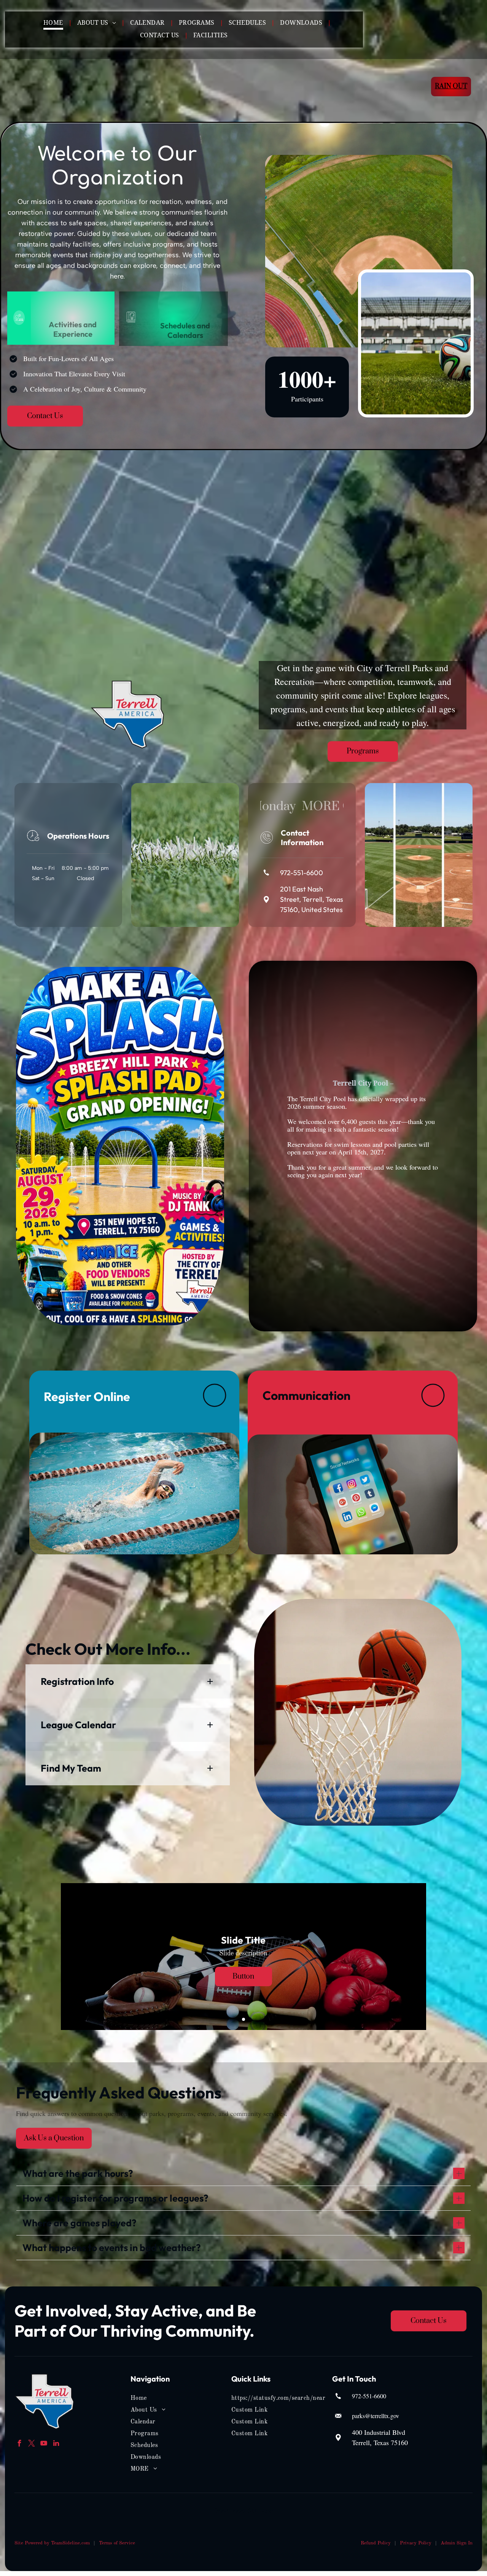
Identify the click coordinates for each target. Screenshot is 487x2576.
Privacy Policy (416, 2543)
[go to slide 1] (243, 2019)
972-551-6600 (369, 2396)
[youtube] (44, 2444)
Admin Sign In (457, 2543)
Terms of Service (117, 2543)
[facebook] (20, 2444)
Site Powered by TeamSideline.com (52, 2543)
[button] (128, 1681)
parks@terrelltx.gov (376, 2416)
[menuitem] (54, 23)
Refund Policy (376, 2543)
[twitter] (32, 2444)
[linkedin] (56, 2444)
